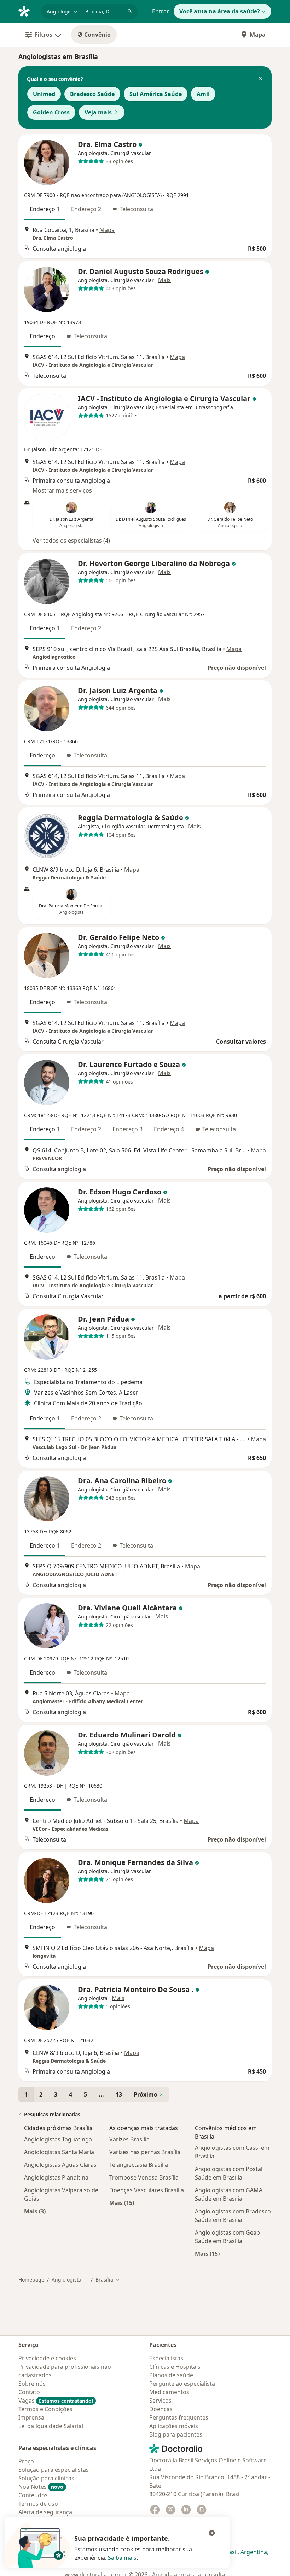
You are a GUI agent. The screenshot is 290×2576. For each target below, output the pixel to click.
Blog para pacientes (176, 2434)
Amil (203, 94)
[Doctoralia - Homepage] (27, 11)
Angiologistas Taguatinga (58, 2139)
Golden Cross (51, 112)
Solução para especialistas (54, 2470)
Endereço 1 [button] (45, 209)
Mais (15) (122, 2203)
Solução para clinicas (46, 2478)
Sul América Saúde (156, 94)
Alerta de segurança (45, 2512)
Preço (26, 2461)
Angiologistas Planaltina (56, 2177)
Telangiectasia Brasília (139, 2165)
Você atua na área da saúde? (220, 11)
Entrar (161, 11)
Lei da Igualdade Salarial (51, 2426)
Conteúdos (33, 2495)
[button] (260, 79)
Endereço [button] (42, 336)
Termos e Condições (45, 2409)
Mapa (258, 35)
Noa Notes (41, 2487)
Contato (29, 2392)
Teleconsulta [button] (136, 209)
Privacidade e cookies (47, 2358)
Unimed (44, 94)
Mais (164, 280)
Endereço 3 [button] (127, 1129)
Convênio (97, 35)
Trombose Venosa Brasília (144, 2177)
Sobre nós (32, 2384)
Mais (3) (35, 2211)
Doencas (161, 2409)
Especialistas (166, 2358)
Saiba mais (122, 2558)
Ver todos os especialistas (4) (71, 541)
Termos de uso (38, 2504)
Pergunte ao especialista (182, 2384)
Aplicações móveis (174, 2426)
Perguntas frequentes (179, 2417)
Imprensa (31, 2417)
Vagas (56, 2401)
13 (119, 2094)
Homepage (31, 2280)
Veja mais (98, 112)
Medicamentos (169, 2392)
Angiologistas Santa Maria (59, 2152)
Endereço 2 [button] (86, 209)
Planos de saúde (171, 2375)
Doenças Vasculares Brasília (147, 2190)
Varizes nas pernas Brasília (145, 2152)
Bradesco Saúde (92, 94)
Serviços (160, 2401)
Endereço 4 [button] (169, 1129)
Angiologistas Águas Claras (60, 2165)
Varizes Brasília (129, 2139)
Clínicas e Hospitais (175, 2367)
